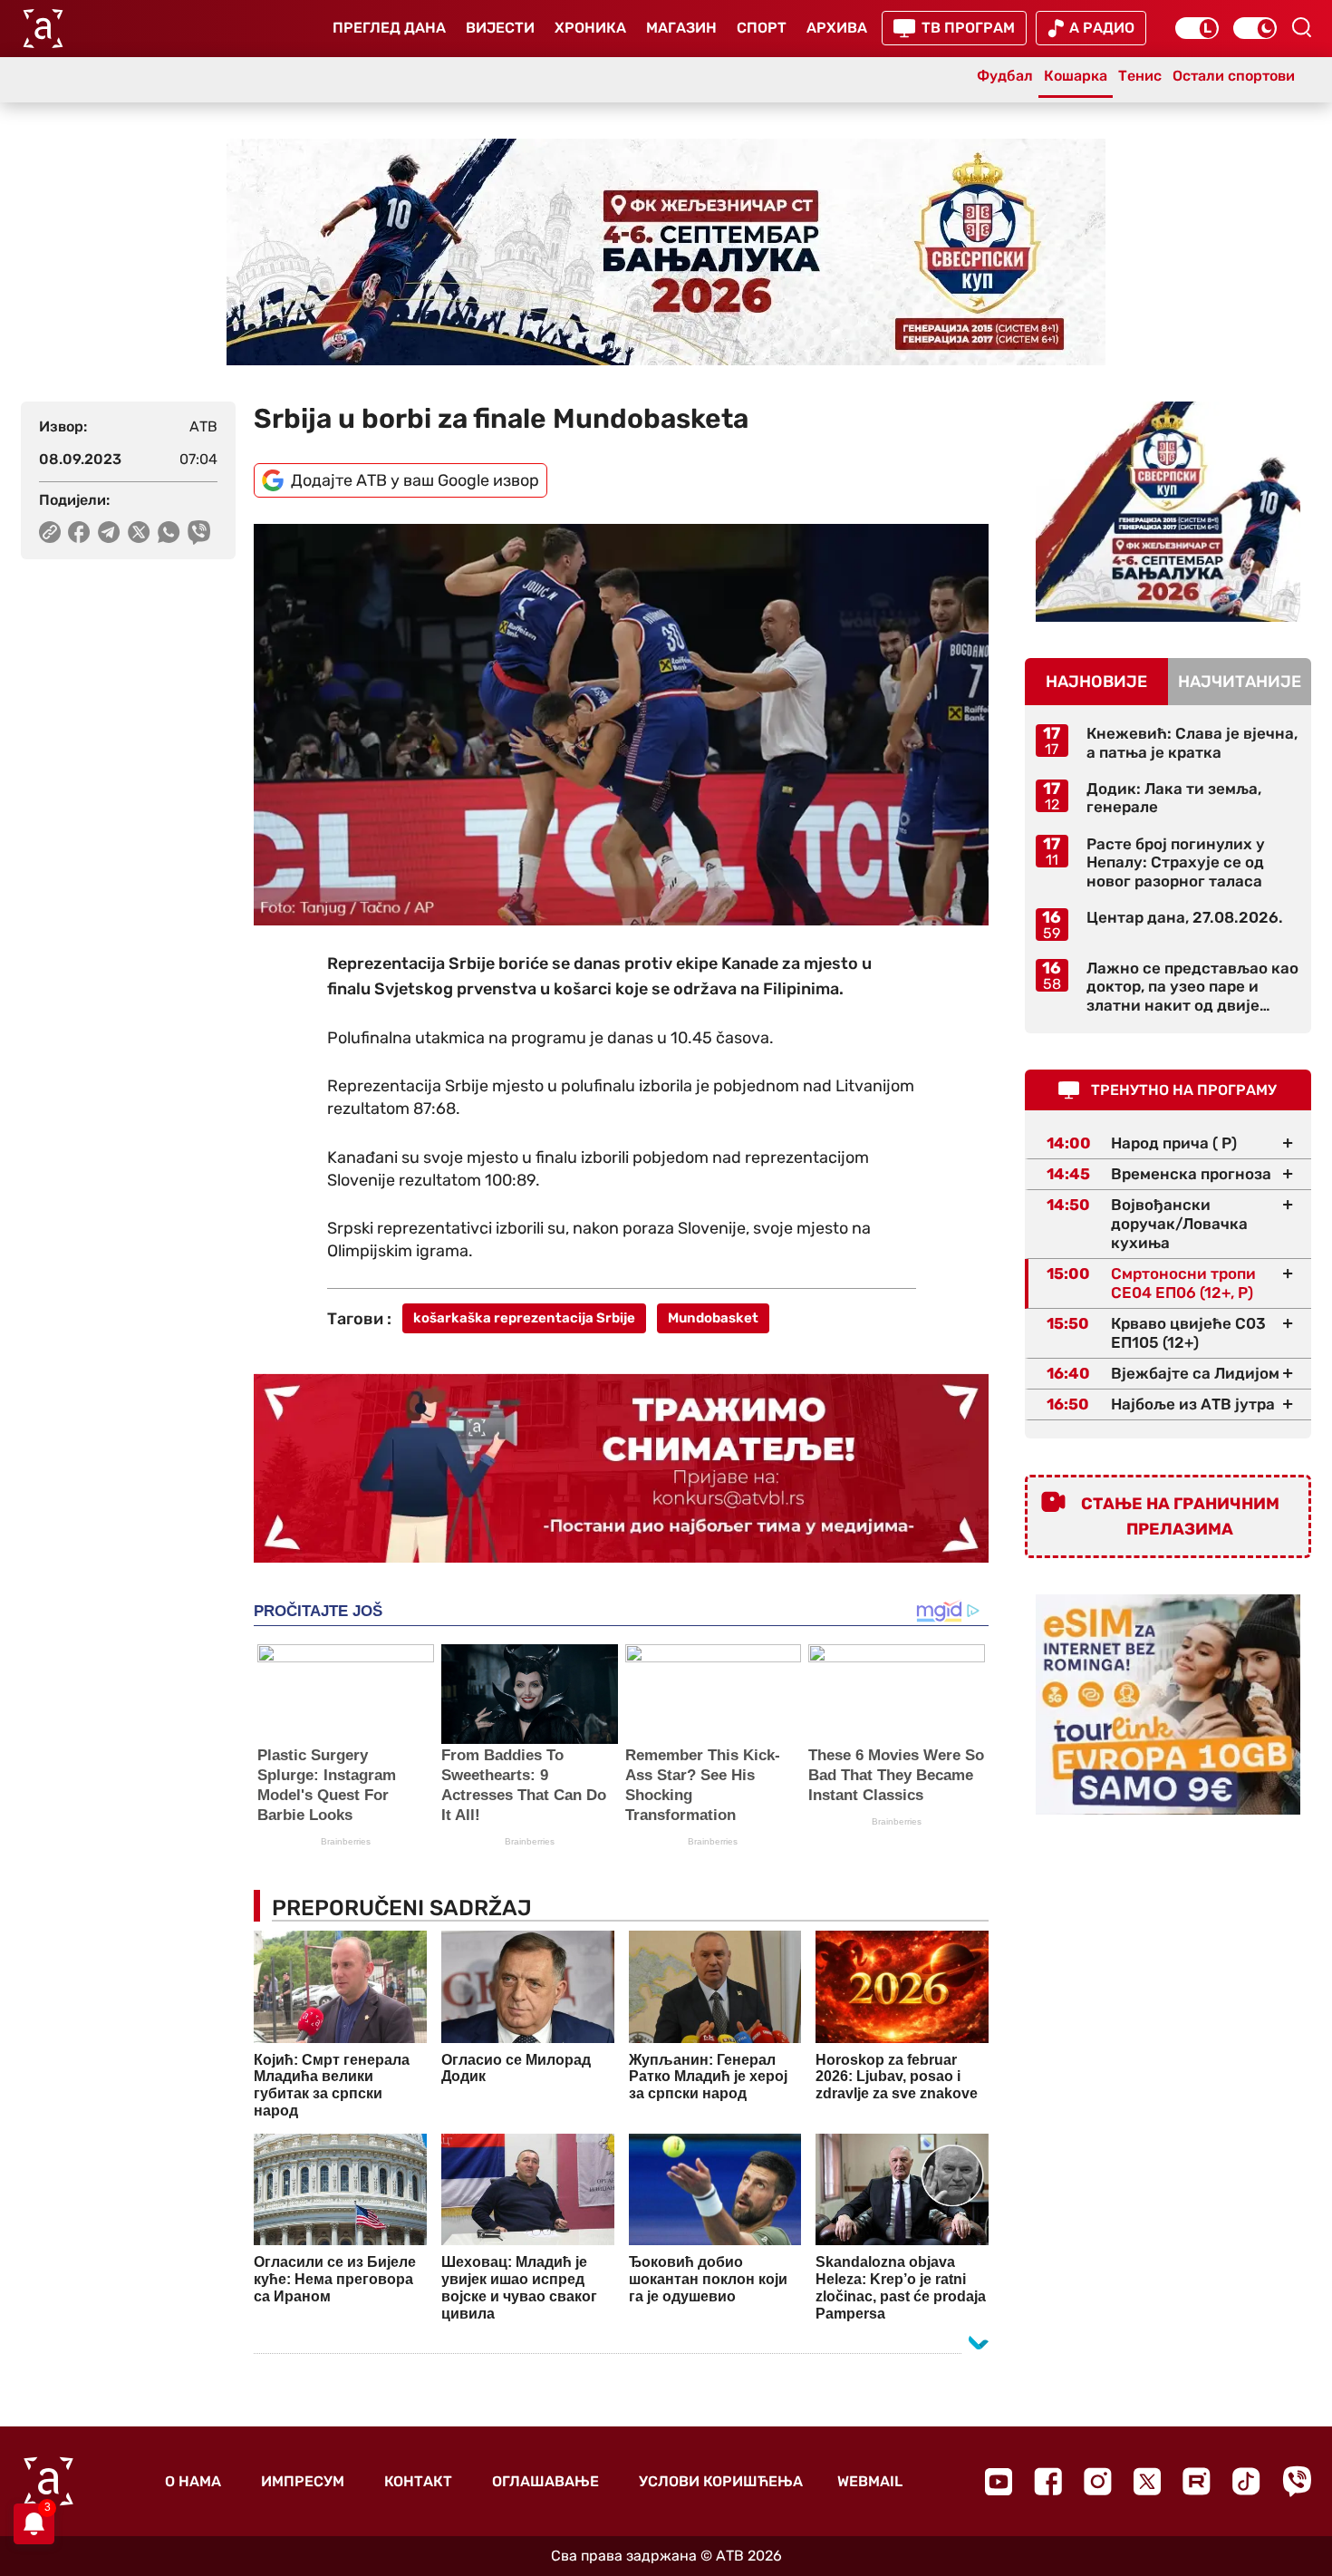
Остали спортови (1234, 76)
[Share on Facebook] (79, 532)
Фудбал (1005, 76)
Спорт (762, 28)
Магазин (681, 28)
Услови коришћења (721, 2481)
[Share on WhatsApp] (169, 532)
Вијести (500, 28)
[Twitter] (1147, 2481)
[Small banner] (1168, 512)
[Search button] (1301, 27)
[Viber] (1297, 2481)
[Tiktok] (1246, 2481)
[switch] (1197, 28)
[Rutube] (1197, 2481)
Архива (837, 28)
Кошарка (1076, 76)
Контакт (418, 2481)
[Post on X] (139, 532)
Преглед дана (389, 28)
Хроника (590, 28)
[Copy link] (50, 532)
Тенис (1140, 76)
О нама (193, 2481)
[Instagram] (1098, 2481)
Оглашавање (545, 2481)
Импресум (303, 2481)
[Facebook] (1048, 2481)
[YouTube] (999, 2482)
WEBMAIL (870, 2481)
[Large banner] (666, 252)
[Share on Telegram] (109, 532)
